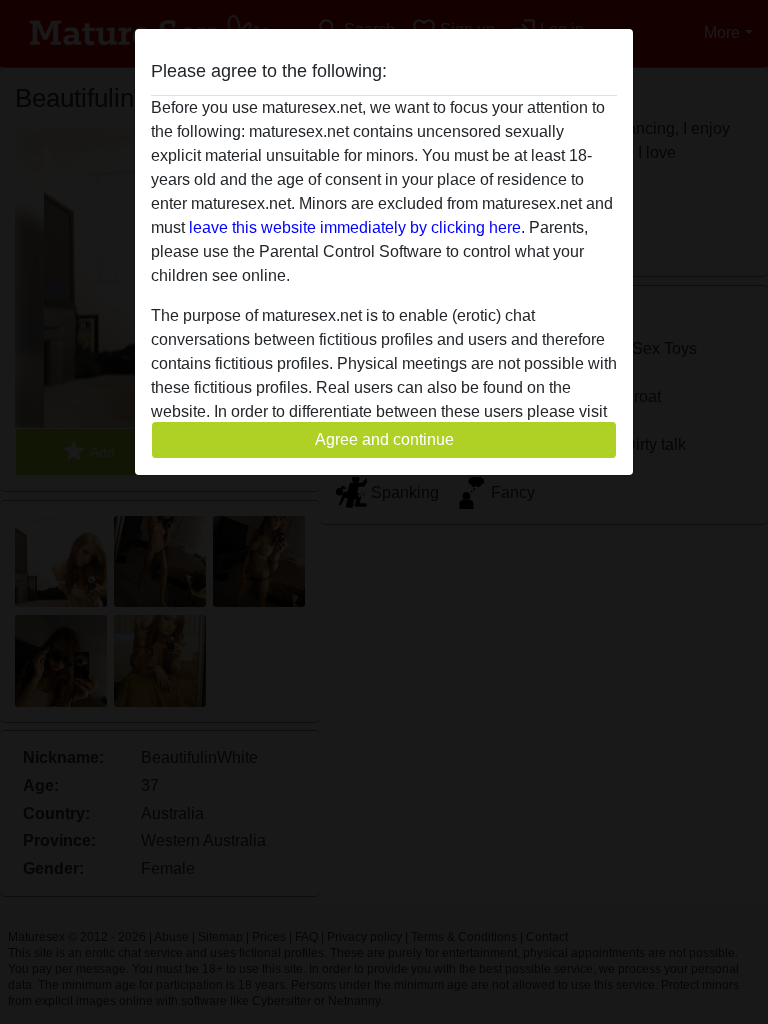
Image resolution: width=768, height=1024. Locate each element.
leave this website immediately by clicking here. (357, 227)
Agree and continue (384, 439)
